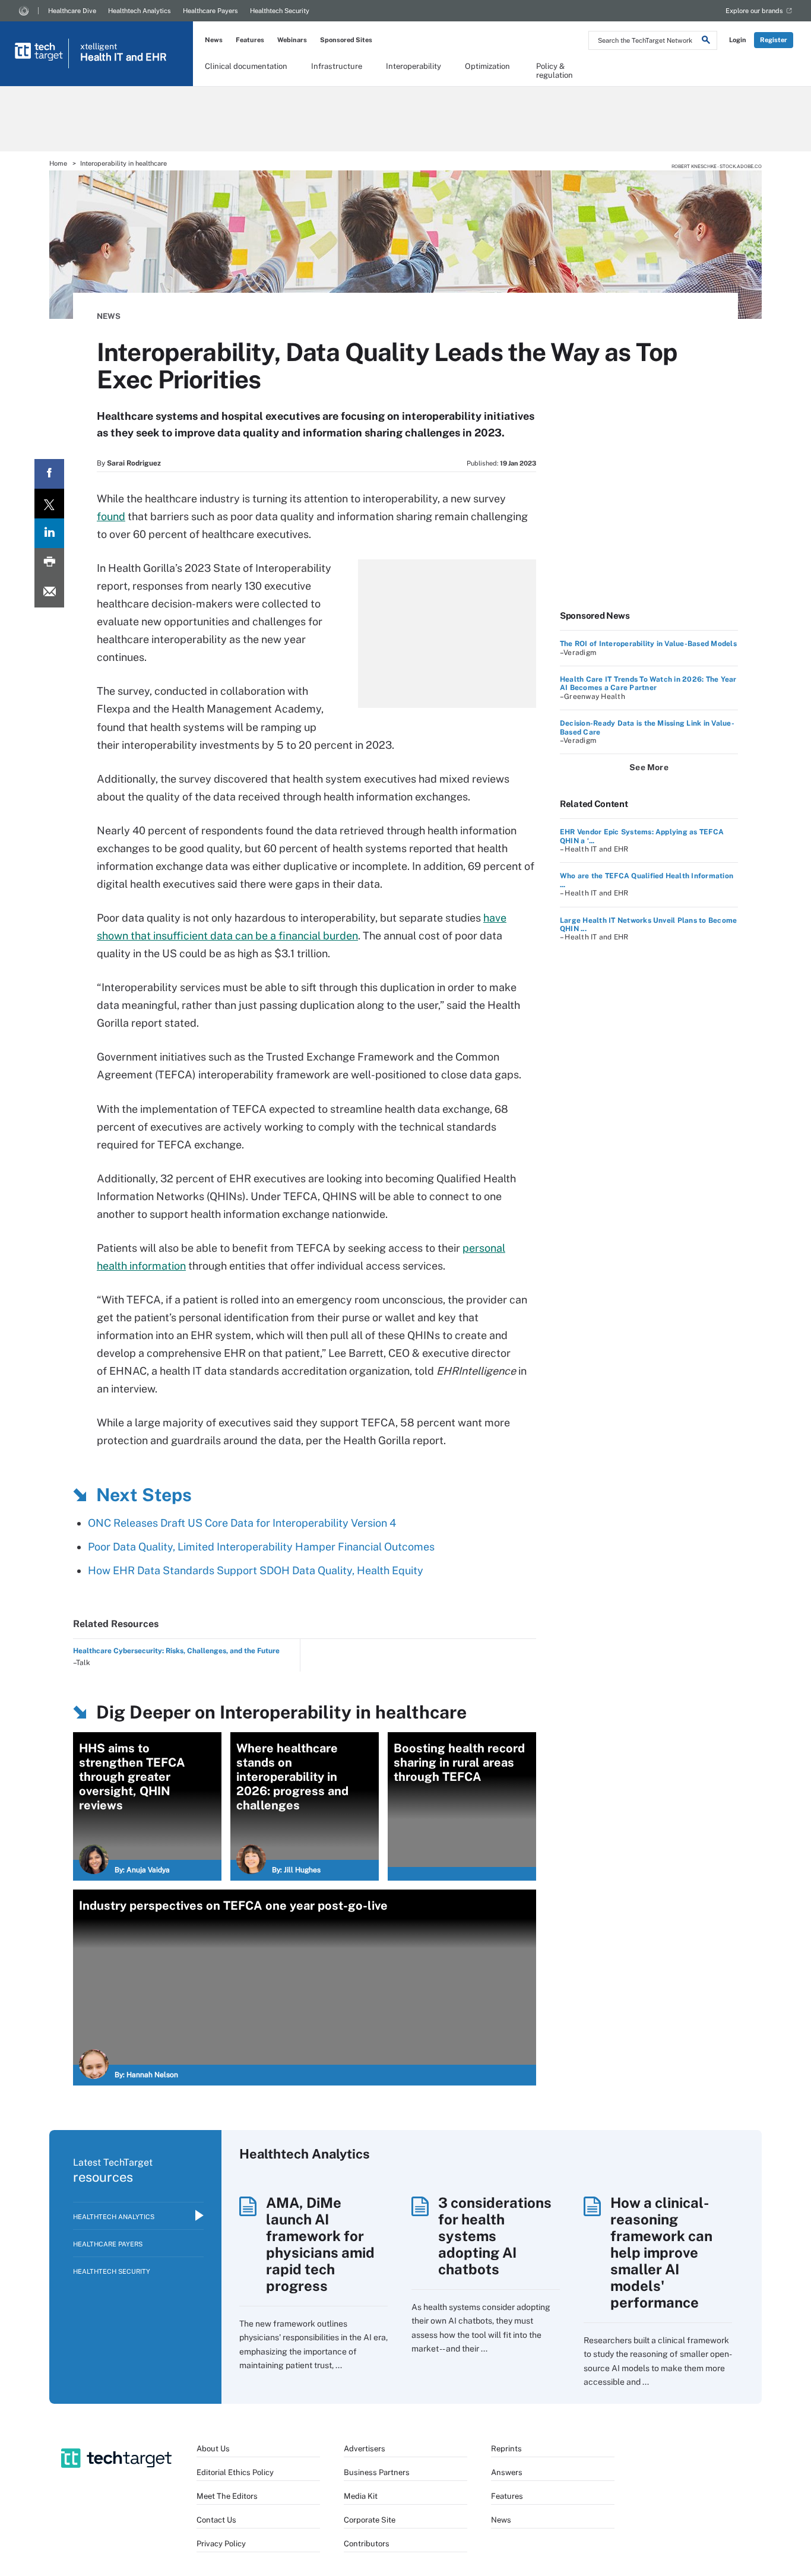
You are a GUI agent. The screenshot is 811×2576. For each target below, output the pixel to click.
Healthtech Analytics (140, 11)
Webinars (292, 40)
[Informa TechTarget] (24, 11)
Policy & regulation (555, 70)
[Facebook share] (49, 474)
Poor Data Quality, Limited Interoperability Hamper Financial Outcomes (261, 1547)
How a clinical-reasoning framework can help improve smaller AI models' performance (661, 2252)
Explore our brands (754, 11)
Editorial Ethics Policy (235, 2472)
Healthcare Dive (72, 11)
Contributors (367, 2544)
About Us (213, 2449)
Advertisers (365, 2449)
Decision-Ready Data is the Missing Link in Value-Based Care (647, 727)
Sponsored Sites (346, 40)
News (214, 40)
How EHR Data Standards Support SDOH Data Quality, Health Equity (256, 1570)
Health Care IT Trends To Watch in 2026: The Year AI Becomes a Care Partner (648, 683)
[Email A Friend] (49, 593)
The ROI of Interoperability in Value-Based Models (648, 644)
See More (649, 767)
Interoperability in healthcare (123, 163)
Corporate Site (370, 2520)
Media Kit (361, 2496)
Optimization (487, 66)
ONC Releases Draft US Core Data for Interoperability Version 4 (242, 1523)
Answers (507, 2472)
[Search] (706, 42)
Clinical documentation (246, 66)
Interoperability (414, 66)
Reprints (506, 2449)
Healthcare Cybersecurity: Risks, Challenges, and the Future (176, 1651)
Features (250, 40)
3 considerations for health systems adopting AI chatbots (495, 2236)
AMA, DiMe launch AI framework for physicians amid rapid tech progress (320, 2244)
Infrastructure (337, 66)
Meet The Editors (227, 2496)
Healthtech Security (280, 11)
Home (58, 163)
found (111, 516)
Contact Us (216, 2520)
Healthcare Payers (210, 11)
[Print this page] (49, 563)
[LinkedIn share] (49, 533)
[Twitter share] (49, 504)
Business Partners (377, 2472)
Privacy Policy (221, 2544)
